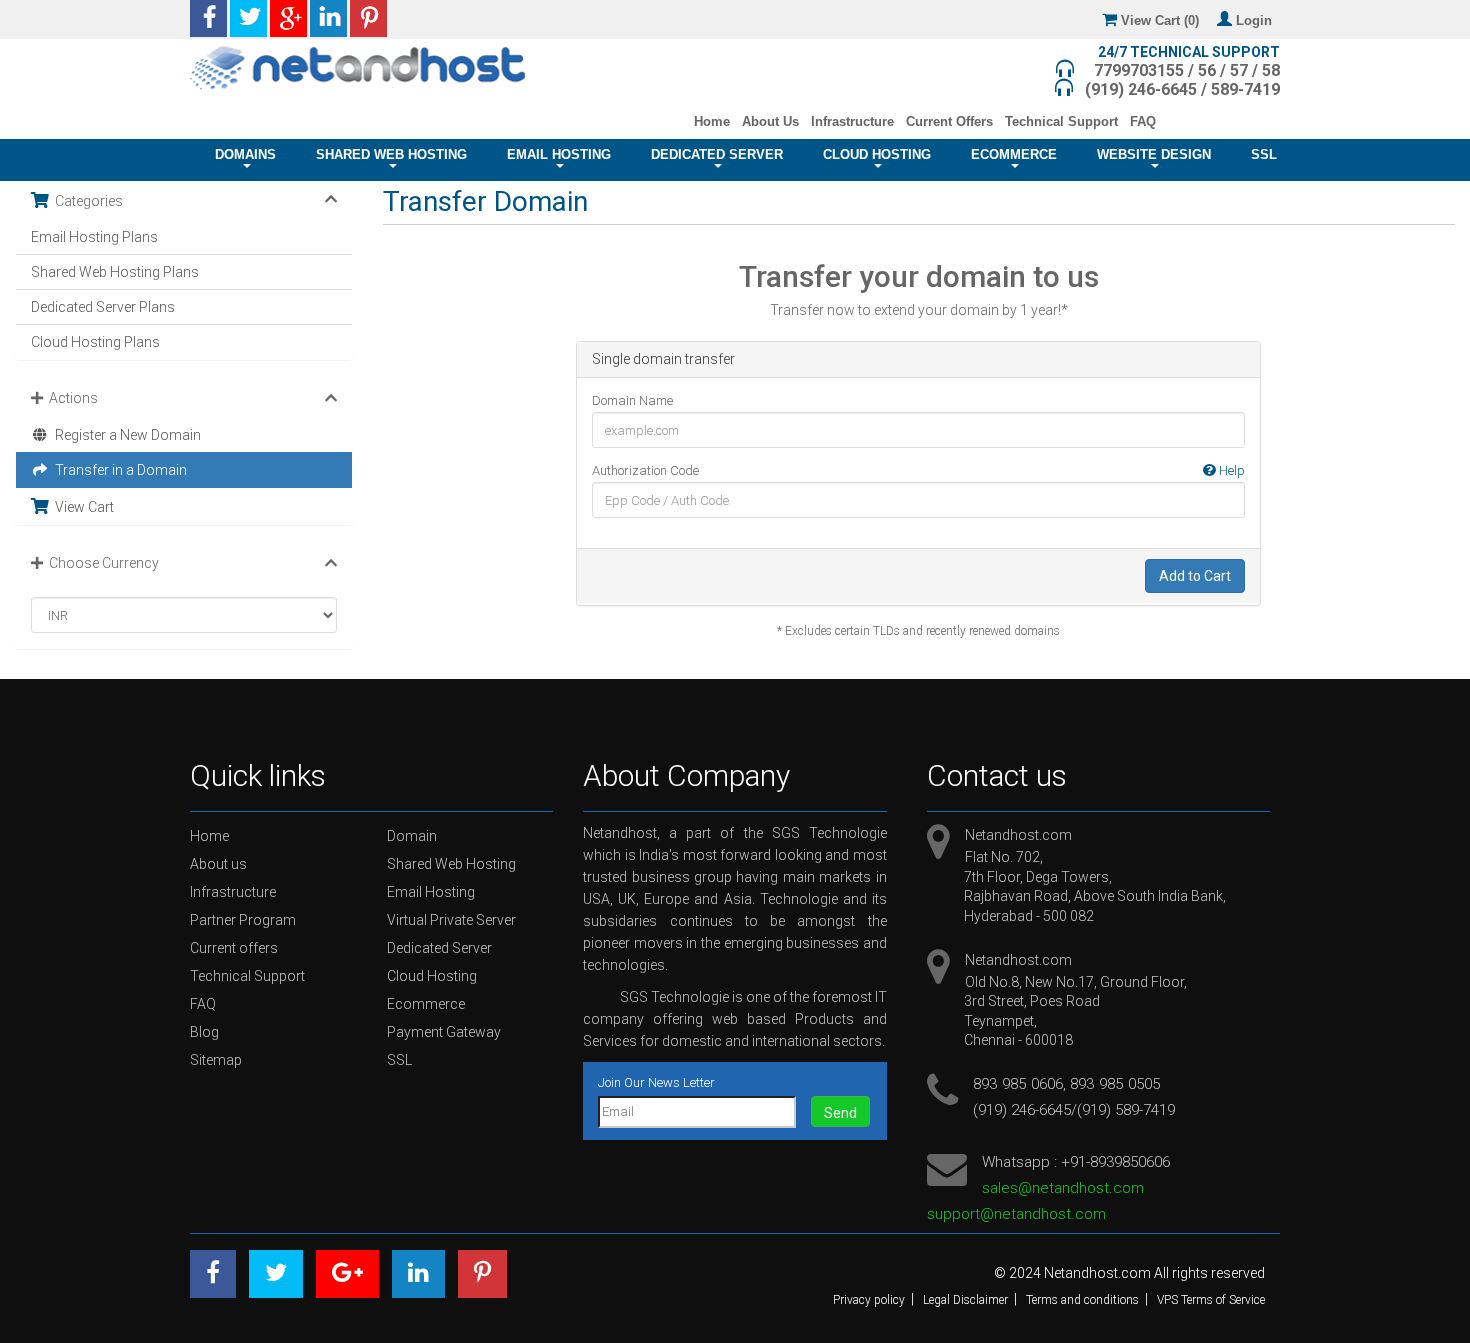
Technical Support (1061, 121)
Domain (412, 836)
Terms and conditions (1082, 1300)
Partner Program (243, 920)
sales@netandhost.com (1063, 1188)
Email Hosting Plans (94, 237)
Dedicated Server (717, 155)
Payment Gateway (444, 1032)
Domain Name (632, 400)
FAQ (1143, 121)
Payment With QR (1222, 121)
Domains (245, 155)
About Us (770, 121)
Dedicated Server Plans (103, 307)
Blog (204, 1032)
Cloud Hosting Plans (95, 342)
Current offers (234, 948)
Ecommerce (1014, 155)
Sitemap (216, 1060)
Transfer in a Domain (118, 470)
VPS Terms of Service (1211, 1300)
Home (712, 121)
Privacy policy (869, 1300)
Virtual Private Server (451, 920)
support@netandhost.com (1016, 1214)
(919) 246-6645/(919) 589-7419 (1074, 1110)
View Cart (81, 507)
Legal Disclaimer (965, 1300)
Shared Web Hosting (391, 155)
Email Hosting (559, 155)
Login (1256, 20)
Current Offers (949, 121)
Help (1230, 470)
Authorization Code (918, 470)
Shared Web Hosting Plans (115, 272)
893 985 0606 (1018, 1084)
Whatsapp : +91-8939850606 (1076, 1162)
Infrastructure (852, 121)
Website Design (1154, 155)
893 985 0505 (1115, 1084)
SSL (1264, 155)
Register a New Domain (125, 435)
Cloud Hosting (877, 155)
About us (218, 864)
